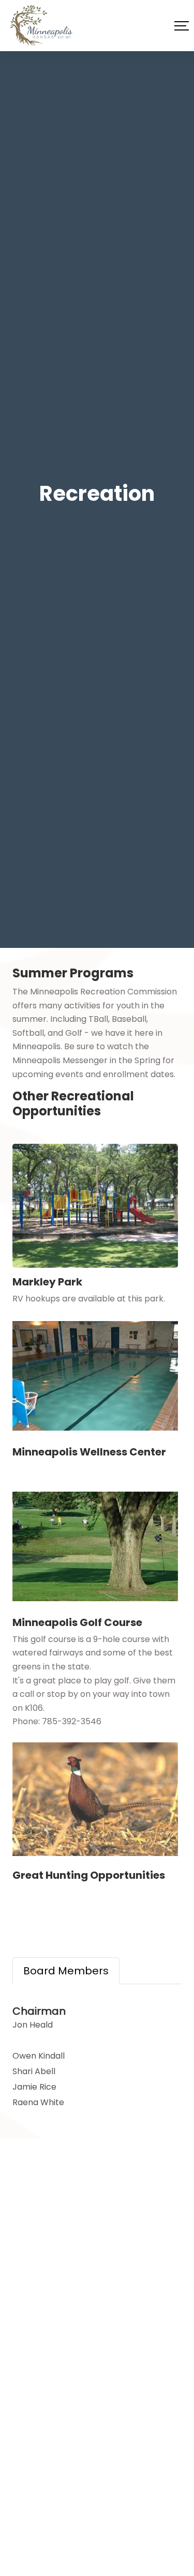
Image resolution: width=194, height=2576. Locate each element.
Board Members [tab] (66, 1971)
